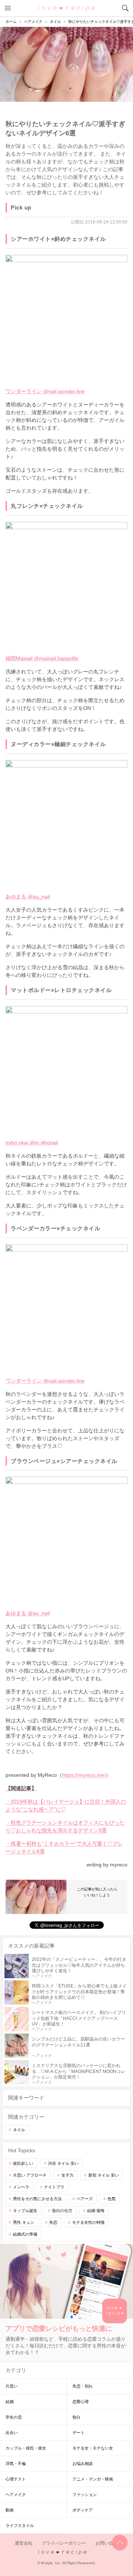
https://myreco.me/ (84, 1775)
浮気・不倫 (16, 2464)
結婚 (10, 2402)
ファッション (85, 2494)
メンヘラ (21, 2187)
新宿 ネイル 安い (104, 2175)
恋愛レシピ (67, 8)
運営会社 (24, 2543)
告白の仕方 (62, 2211)
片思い (12, 2386)
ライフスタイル (20, 2525)
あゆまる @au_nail (28, 897)
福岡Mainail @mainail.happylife (42, 658)
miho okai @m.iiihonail (32, 1143)
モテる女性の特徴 (88, 2222)
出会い (12, 2433)
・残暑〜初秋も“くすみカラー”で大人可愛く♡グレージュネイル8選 (64, 1847)
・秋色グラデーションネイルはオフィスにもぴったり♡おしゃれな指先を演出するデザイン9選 (65, 1826)
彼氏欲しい (23, 2163)
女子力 (67, 2175)
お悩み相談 (83, 2464)
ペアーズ (85, 2199)
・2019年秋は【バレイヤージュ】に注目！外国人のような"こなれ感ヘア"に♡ (66, 1805)
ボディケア (83, 2510)
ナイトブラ (54, 2187)
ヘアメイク (16, 2494)
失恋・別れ (83, 2386)
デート (79, 2433)
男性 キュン (24, 2222)
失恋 (53, 2222)
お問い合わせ (109, 2543)
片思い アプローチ (30, 2175)
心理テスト (16, 2479)
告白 (76, 2417)
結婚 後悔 (96, 2211)
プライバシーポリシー (64, 2543)
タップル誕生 (25, 2211)
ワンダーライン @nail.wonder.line (45, 391)
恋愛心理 (81, 2402)
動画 (10, 2510)
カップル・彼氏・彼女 (26, 2448)
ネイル (19, 2130)
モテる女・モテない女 (93, 2448)
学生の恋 (14, 2417)
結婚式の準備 (25, 2234)
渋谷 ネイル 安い (63, 2163)
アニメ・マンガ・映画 (93, 2479)
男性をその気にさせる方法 (37, 2199)
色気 (112, 2199)
